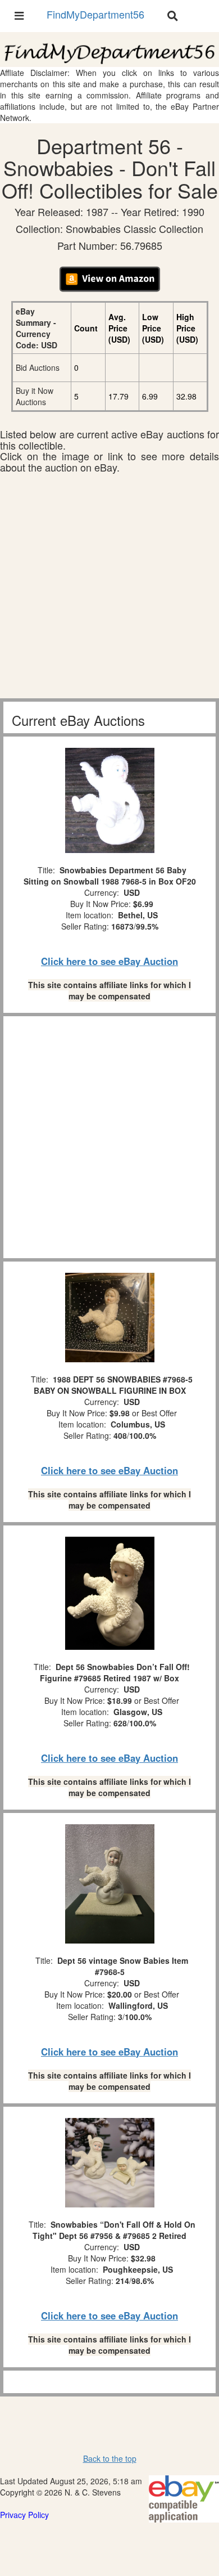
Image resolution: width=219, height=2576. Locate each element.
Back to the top (110, 2458)
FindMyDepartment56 (95, 14)
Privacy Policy (24, 2515)
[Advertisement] (109, 589)
